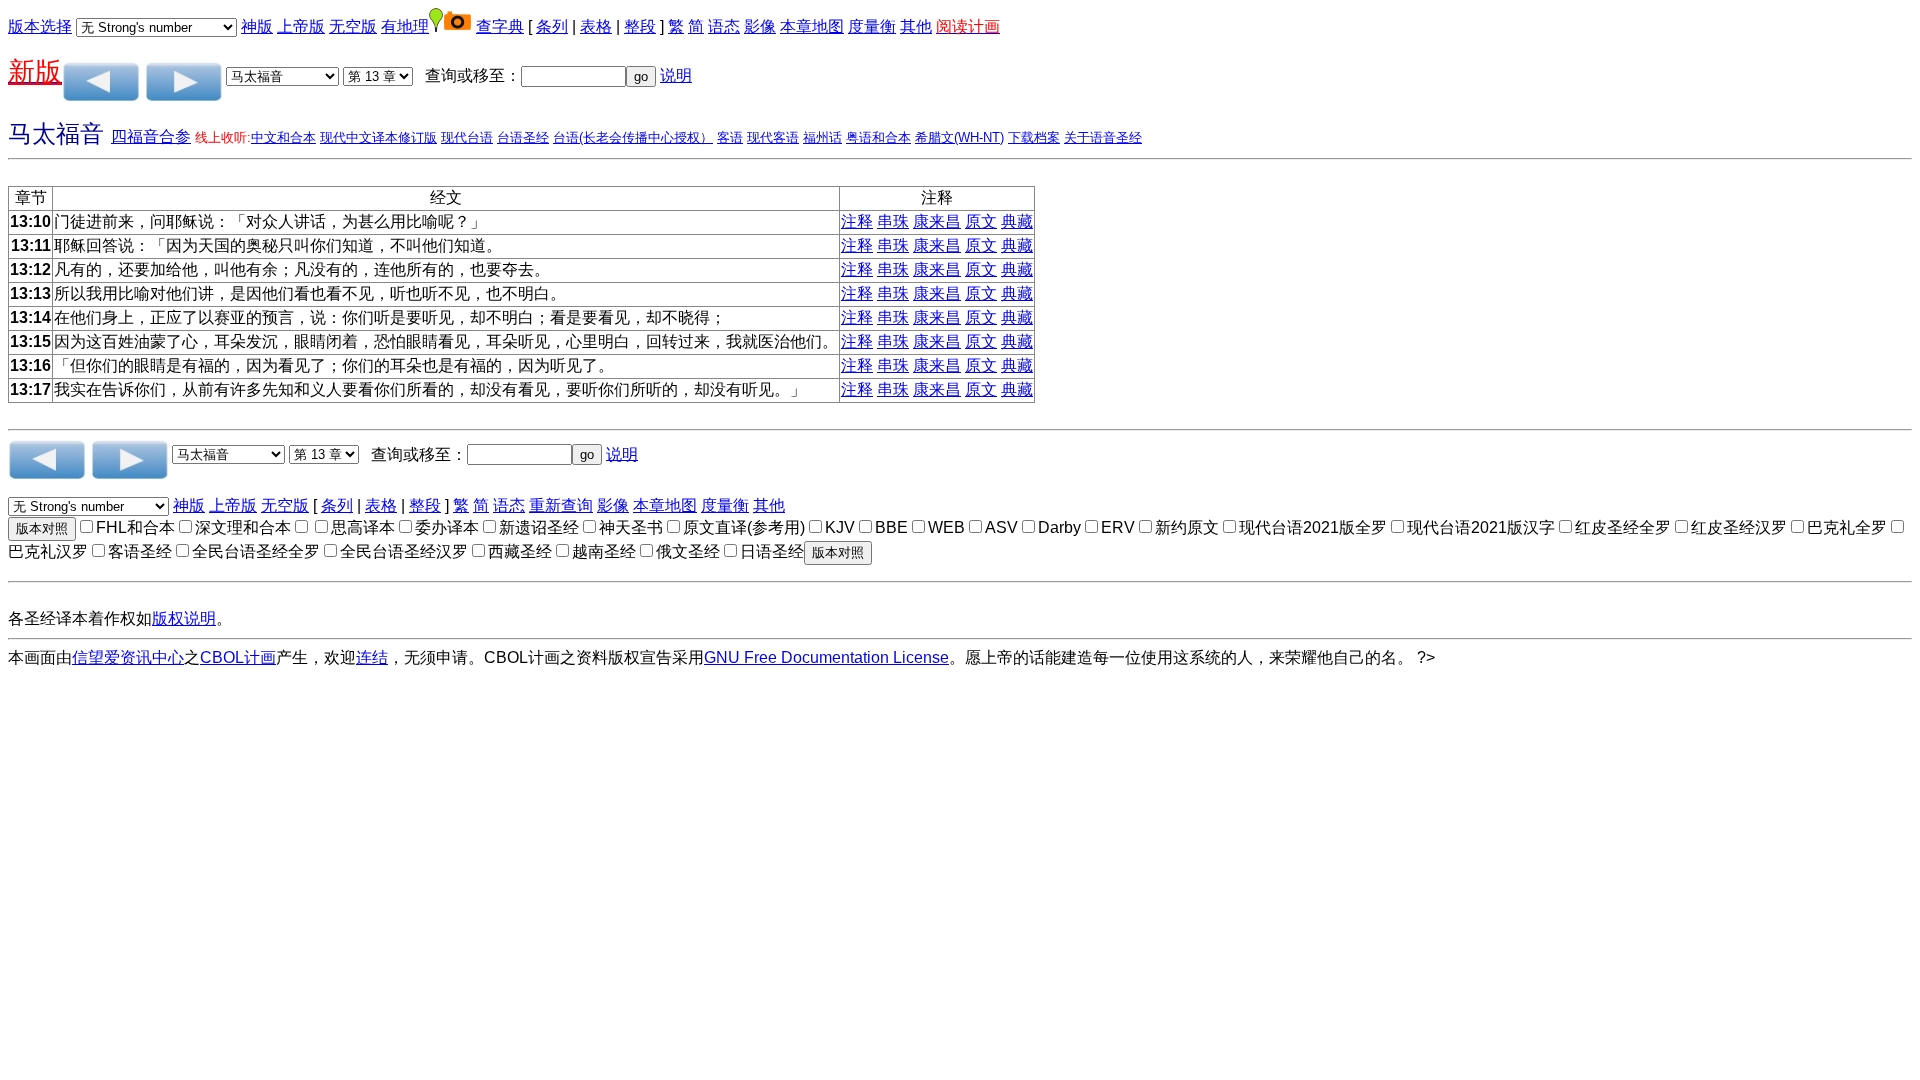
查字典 (500, 26)
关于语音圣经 (1103, 137)
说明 (676, 75)
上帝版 (301, 26)
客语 (730, 137)
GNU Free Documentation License (826, 657)
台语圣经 (523, 137)
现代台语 (467, 137)
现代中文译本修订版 (378, 137)
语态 (724, 26)
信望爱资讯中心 (128, 657)
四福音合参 (151, 136)
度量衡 (872, 26)
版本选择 (40, 26)
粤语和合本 (878, 137)
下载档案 (1034, 137)
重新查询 (561, 505)
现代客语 (773, 137)
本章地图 (812, 26)
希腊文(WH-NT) (959, 137)
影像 (760, 26)
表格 (596, 26)
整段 (640, 26)
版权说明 (184, 618)
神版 (257, 26)
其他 (916, 26)
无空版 (353, 26)
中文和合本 (283, 137)
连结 (372, 657)
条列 (552, 26)
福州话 (822, 137)
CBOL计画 (238, 657)
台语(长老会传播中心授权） (633, 137)
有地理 (405, 26)
